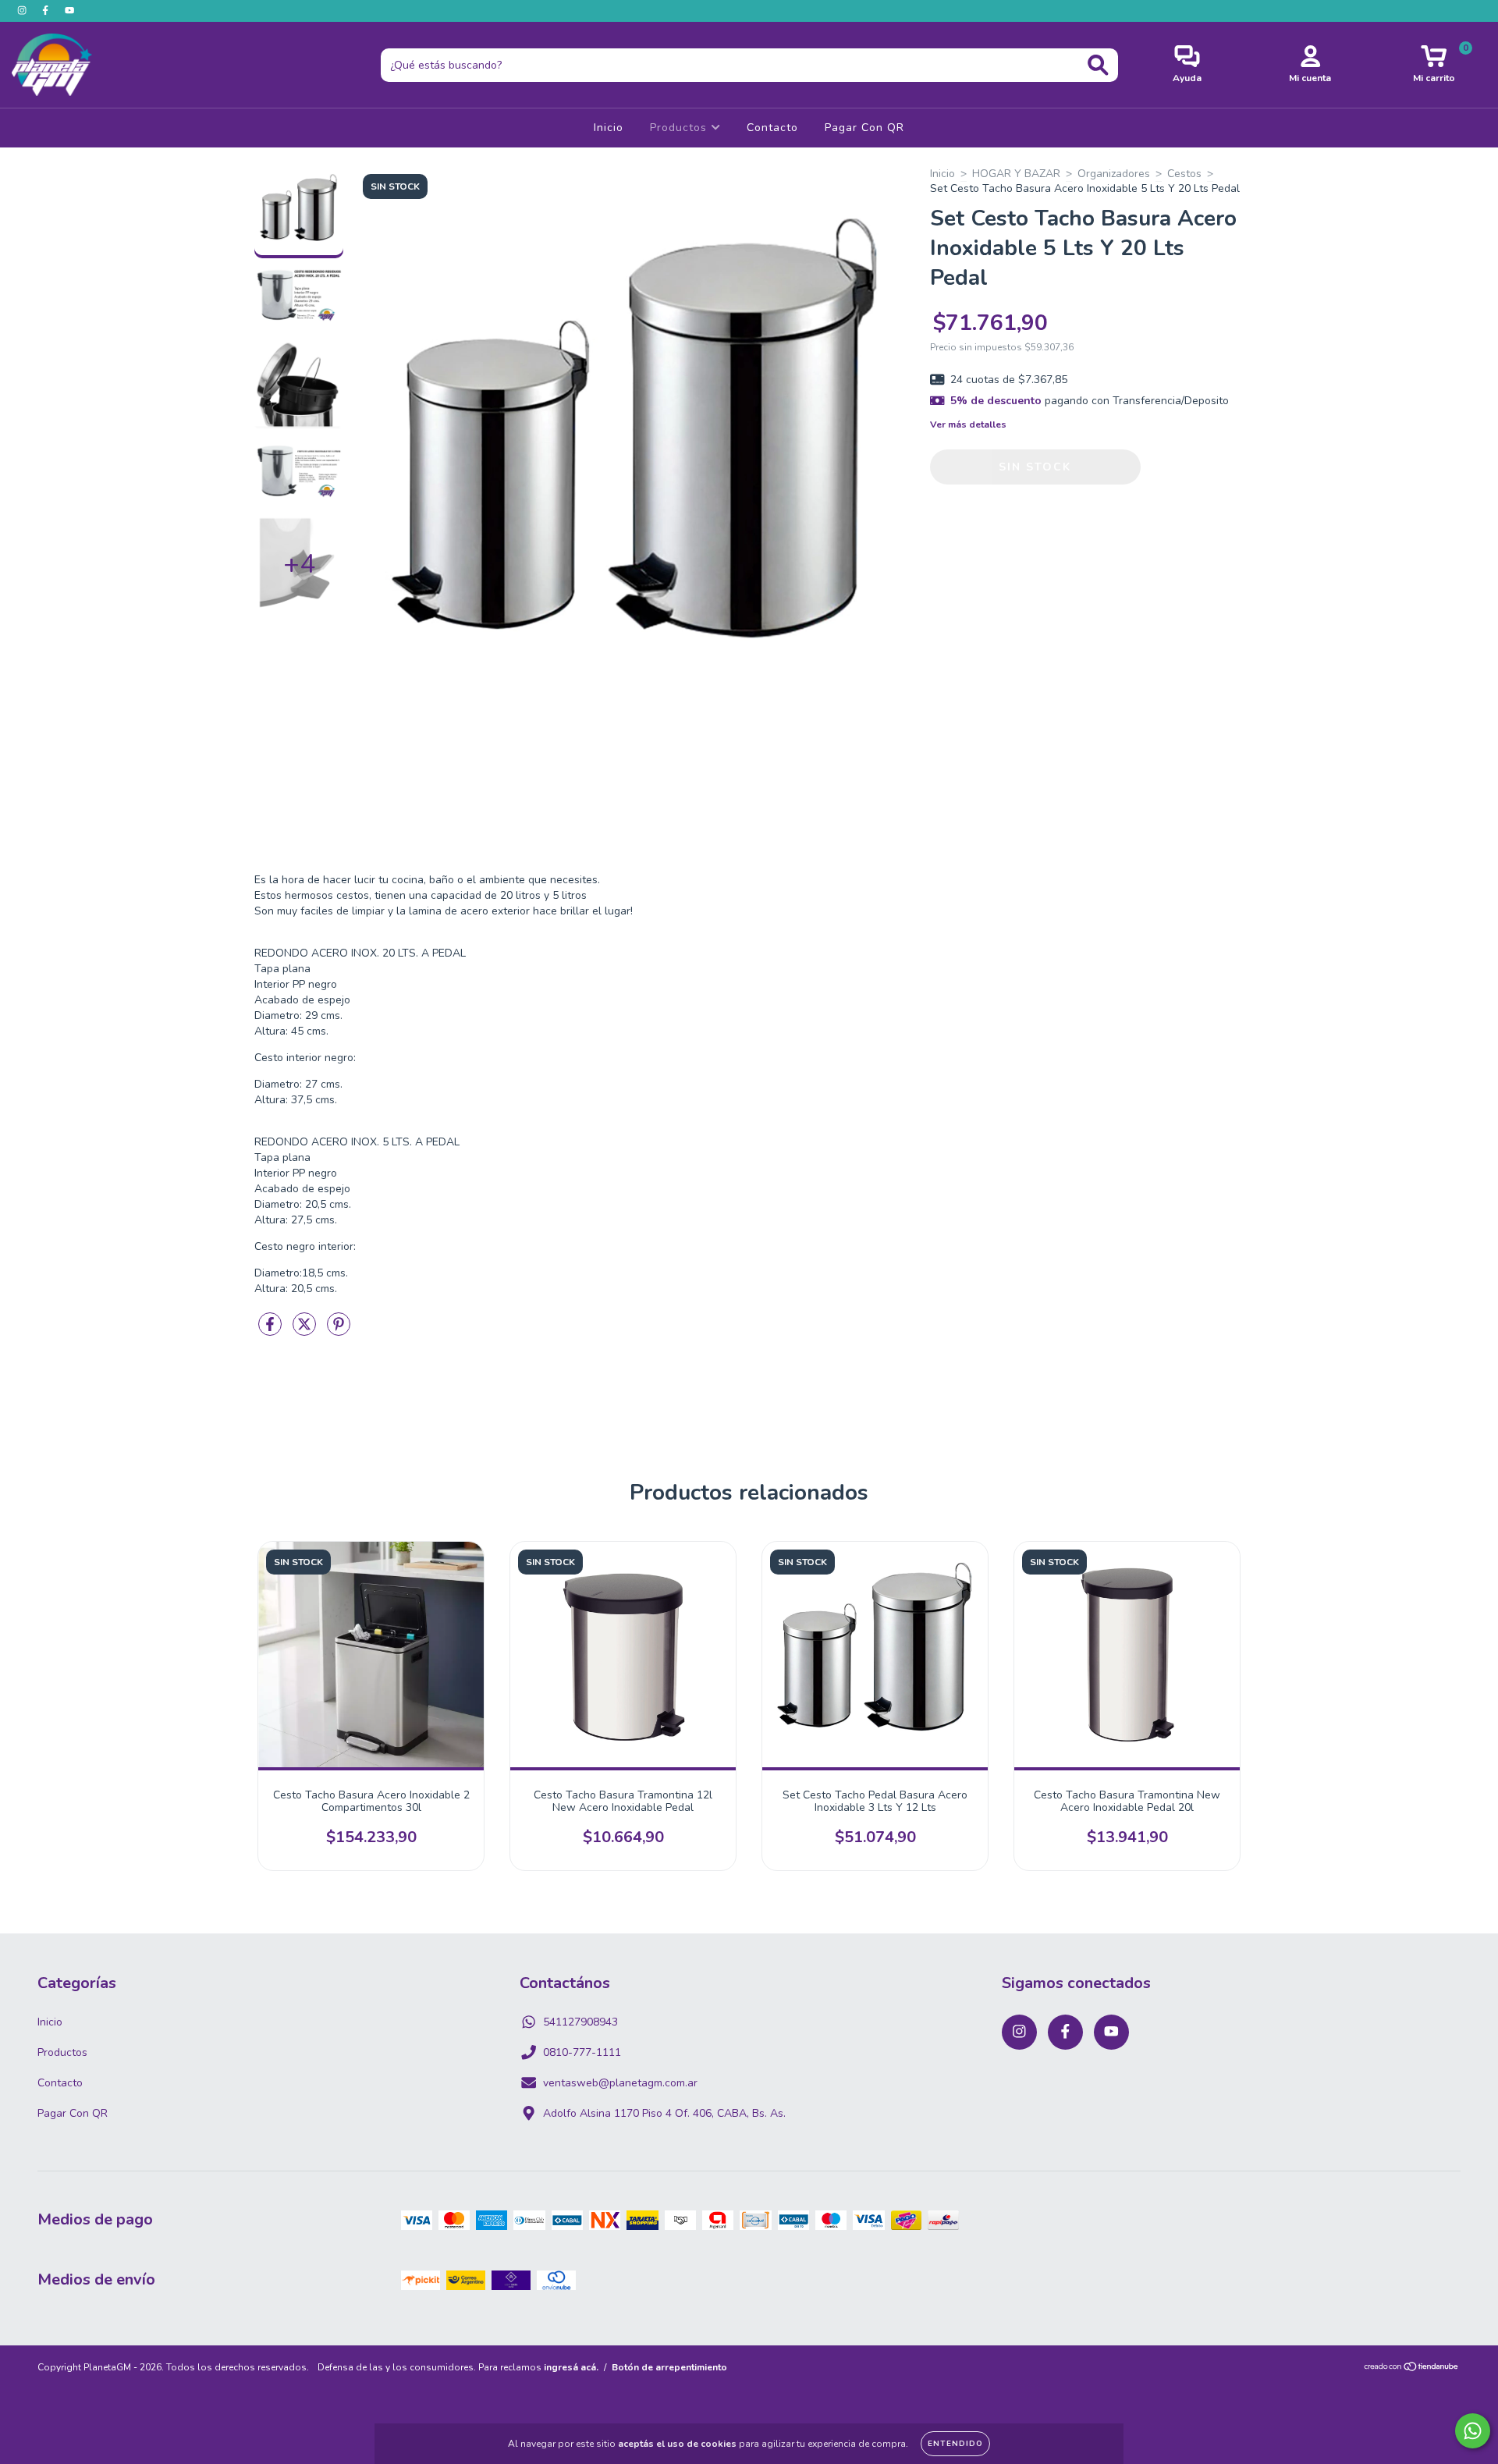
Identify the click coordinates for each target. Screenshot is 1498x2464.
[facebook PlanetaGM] (47, 11)
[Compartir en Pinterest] (339, 1331)
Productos (680, 128)
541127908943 (580, 2022)
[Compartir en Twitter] (306, 1331)
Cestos (1184, 174)
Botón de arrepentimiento (669, 2367)
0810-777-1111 (582, 2052)
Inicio (609, 128)
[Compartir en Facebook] (272, 1331)
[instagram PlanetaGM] (23, 11)
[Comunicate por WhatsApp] (1473, 2431)
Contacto (772, 128)
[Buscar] (1098, 65)
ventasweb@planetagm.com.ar (620, 2083)
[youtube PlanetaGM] (69, 11)
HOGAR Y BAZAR (1016, 174)
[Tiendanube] (1412, 2369)
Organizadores (1114, 174)
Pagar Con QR (864, 128)
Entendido (955, 2444)
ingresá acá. (571, 2367)
